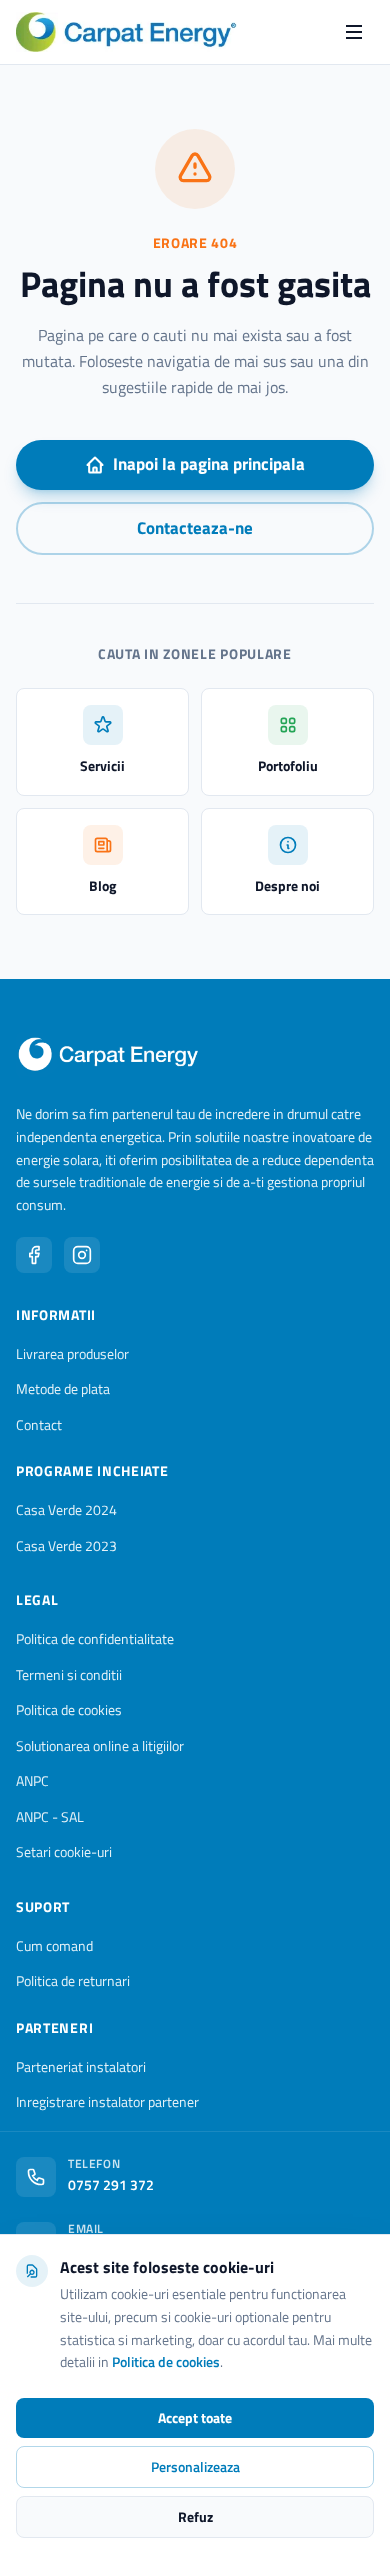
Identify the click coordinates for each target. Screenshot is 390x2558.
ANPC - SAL (50, 1816)
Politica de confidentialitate (95, 1638)
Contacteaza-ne (195, 528)
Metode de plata (63, 1388)
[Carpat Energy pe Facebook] (34, 1255)
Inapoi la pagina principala (209, 464)
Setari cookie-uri (64, 1851)
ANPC (32, 1780)
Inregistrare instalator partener (107, 2101)
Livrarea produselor (72, 1353)
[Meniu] (354, 32)
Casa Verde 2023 (66, 1545)
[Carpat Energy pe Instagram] (82, 1255)
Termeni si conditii (69, 1674)
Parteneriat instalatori (81, 2066)
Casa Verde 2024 (66, 1509)
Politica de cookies (69, 1709)
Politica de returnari (73, 1980)
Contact (39, 1424)
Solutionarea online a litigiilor (100, 1745)
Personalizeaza (195, 2466)
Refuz (195, 2516)
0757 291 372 (111, 2184)
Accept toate (195, 2417)
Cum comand (54, 1945)
